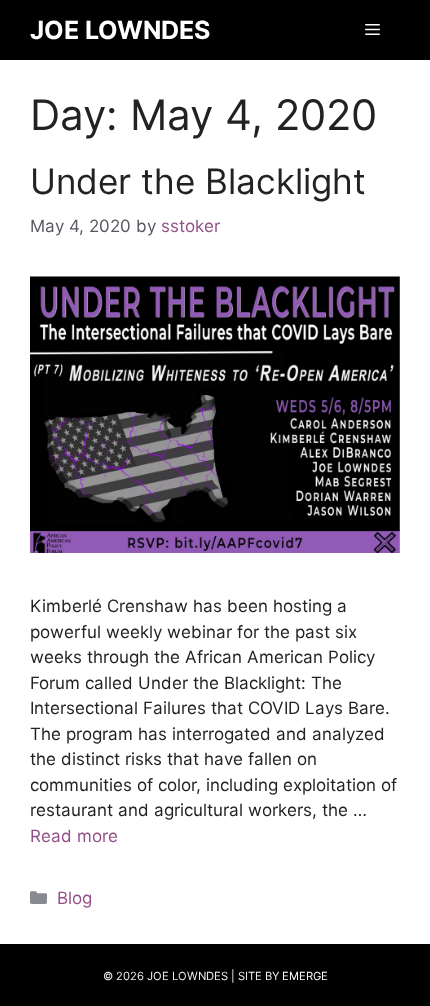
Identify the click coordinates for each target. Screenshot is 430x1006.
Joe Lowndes (120, 30)
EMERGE (305, 976)
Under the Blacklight (198, 181)
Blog (74, 898)
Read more (74, 836)
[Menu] (372, 30)
